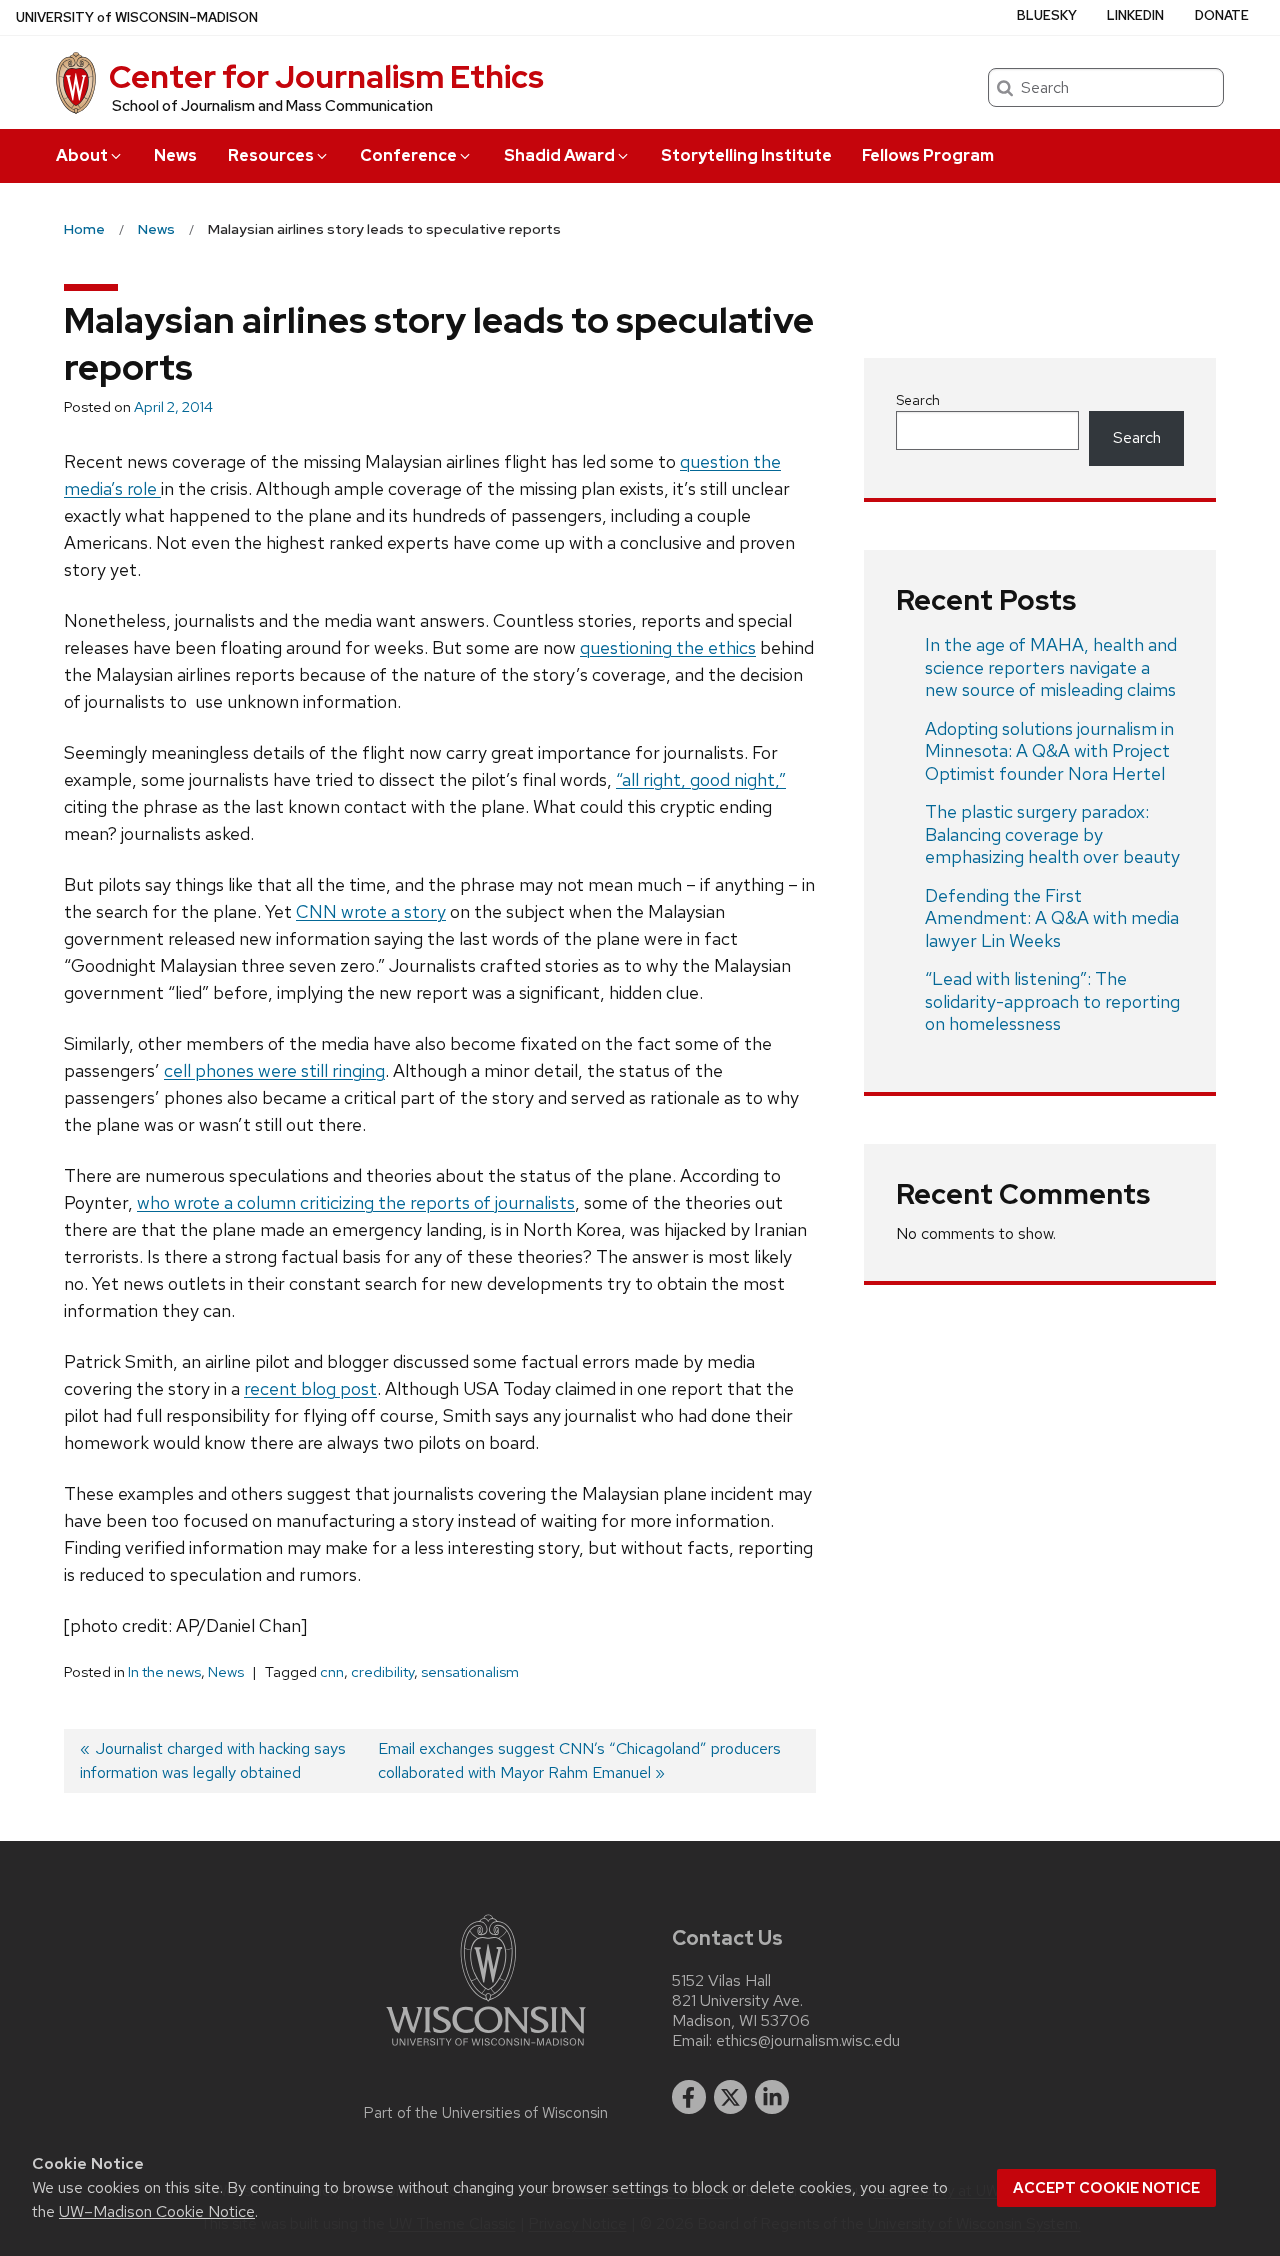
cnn (332, 1672)
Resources (271, 155)
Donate (1222, 15)
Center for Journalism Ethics (326, 76)
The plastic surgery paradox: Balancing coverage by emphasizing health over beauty (1052, 834)
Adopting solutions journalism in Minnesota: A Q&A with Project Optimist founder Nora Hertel (1049, 751)
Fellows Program (928, 155)
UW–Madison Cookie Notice (157, 2211)
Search (918, 400)
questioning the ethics (668, 647)
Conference (408, 155)
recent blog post (310, 1388)
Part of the (486, 2113)
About (82, 155)
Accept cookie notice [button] (1106, 2188)
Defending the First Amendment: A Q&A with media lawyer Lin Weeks (1052, 918)
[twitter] (731, 2097)
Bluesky (1047, 15)
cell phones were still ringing (274, 1070)
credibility (382, 1672)
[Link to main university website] (486, 2049)
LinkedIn (1135, 15)
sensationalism (470, 1672)
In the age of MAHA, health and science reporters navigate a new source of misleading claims (1051, 667)
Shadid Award (559, 155)
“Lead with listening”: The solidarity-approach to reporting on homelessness (1052, 1001)
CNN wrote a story (371, 911)
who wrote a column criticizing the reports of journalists (356, 1202)
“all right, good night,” (701, 779)
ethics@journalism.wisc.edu (808, 2041)
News (175, 155)
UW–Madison (137, 17)
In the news (164, 1672)
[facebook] (689, 2097)
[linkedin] (772, 2097)
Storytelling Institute (746, 155)
